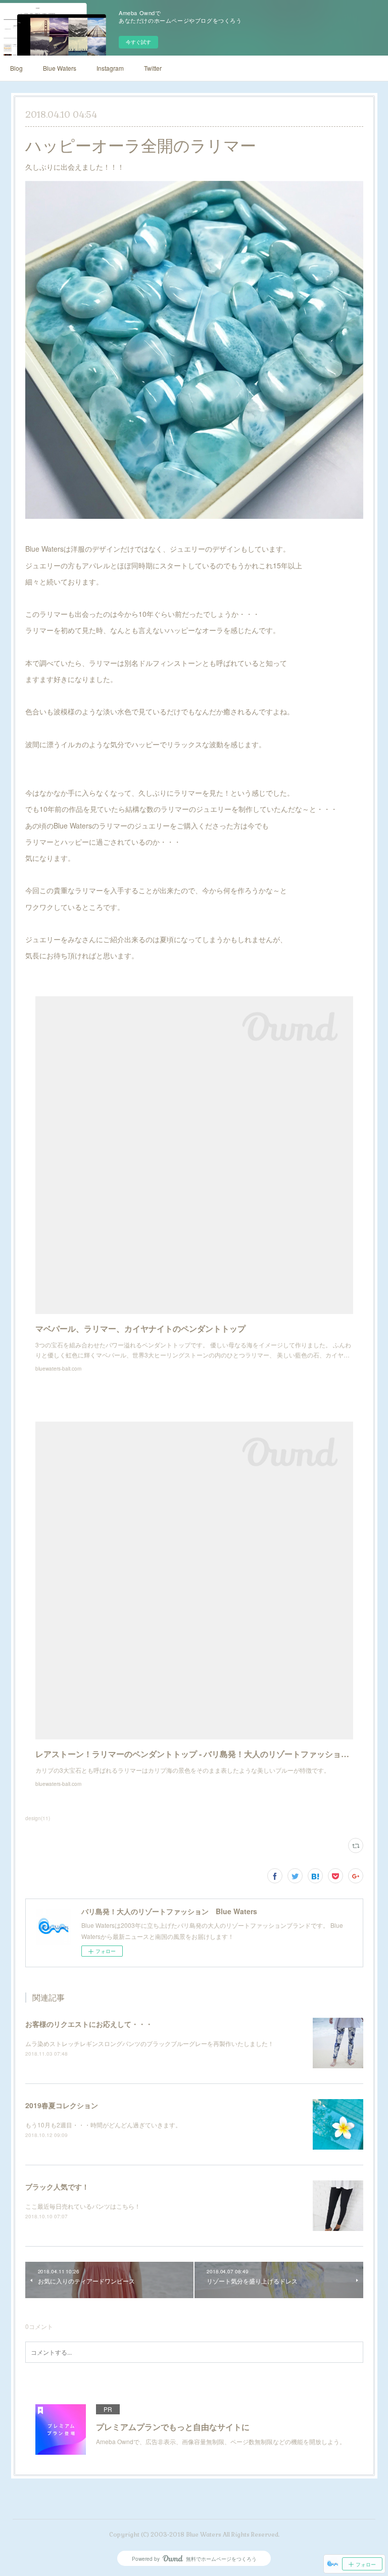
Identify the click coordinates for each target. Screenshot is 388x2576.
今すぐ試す (138, 42)
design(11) (38, 1818)
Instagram (110, 68)
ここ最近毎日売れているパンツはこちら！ (83, 2206)
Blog (16, 68)
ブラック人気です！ (57, 2186)
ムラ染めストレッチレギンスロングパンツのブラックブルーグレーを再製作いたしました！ (150, 2043)
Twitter (153, 68)
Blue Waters (60, 68)
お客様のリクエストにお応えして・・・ (89, 2024)
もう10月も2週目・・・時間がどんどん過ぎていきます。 (103, 2125)
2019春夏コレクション (62, 2105)
